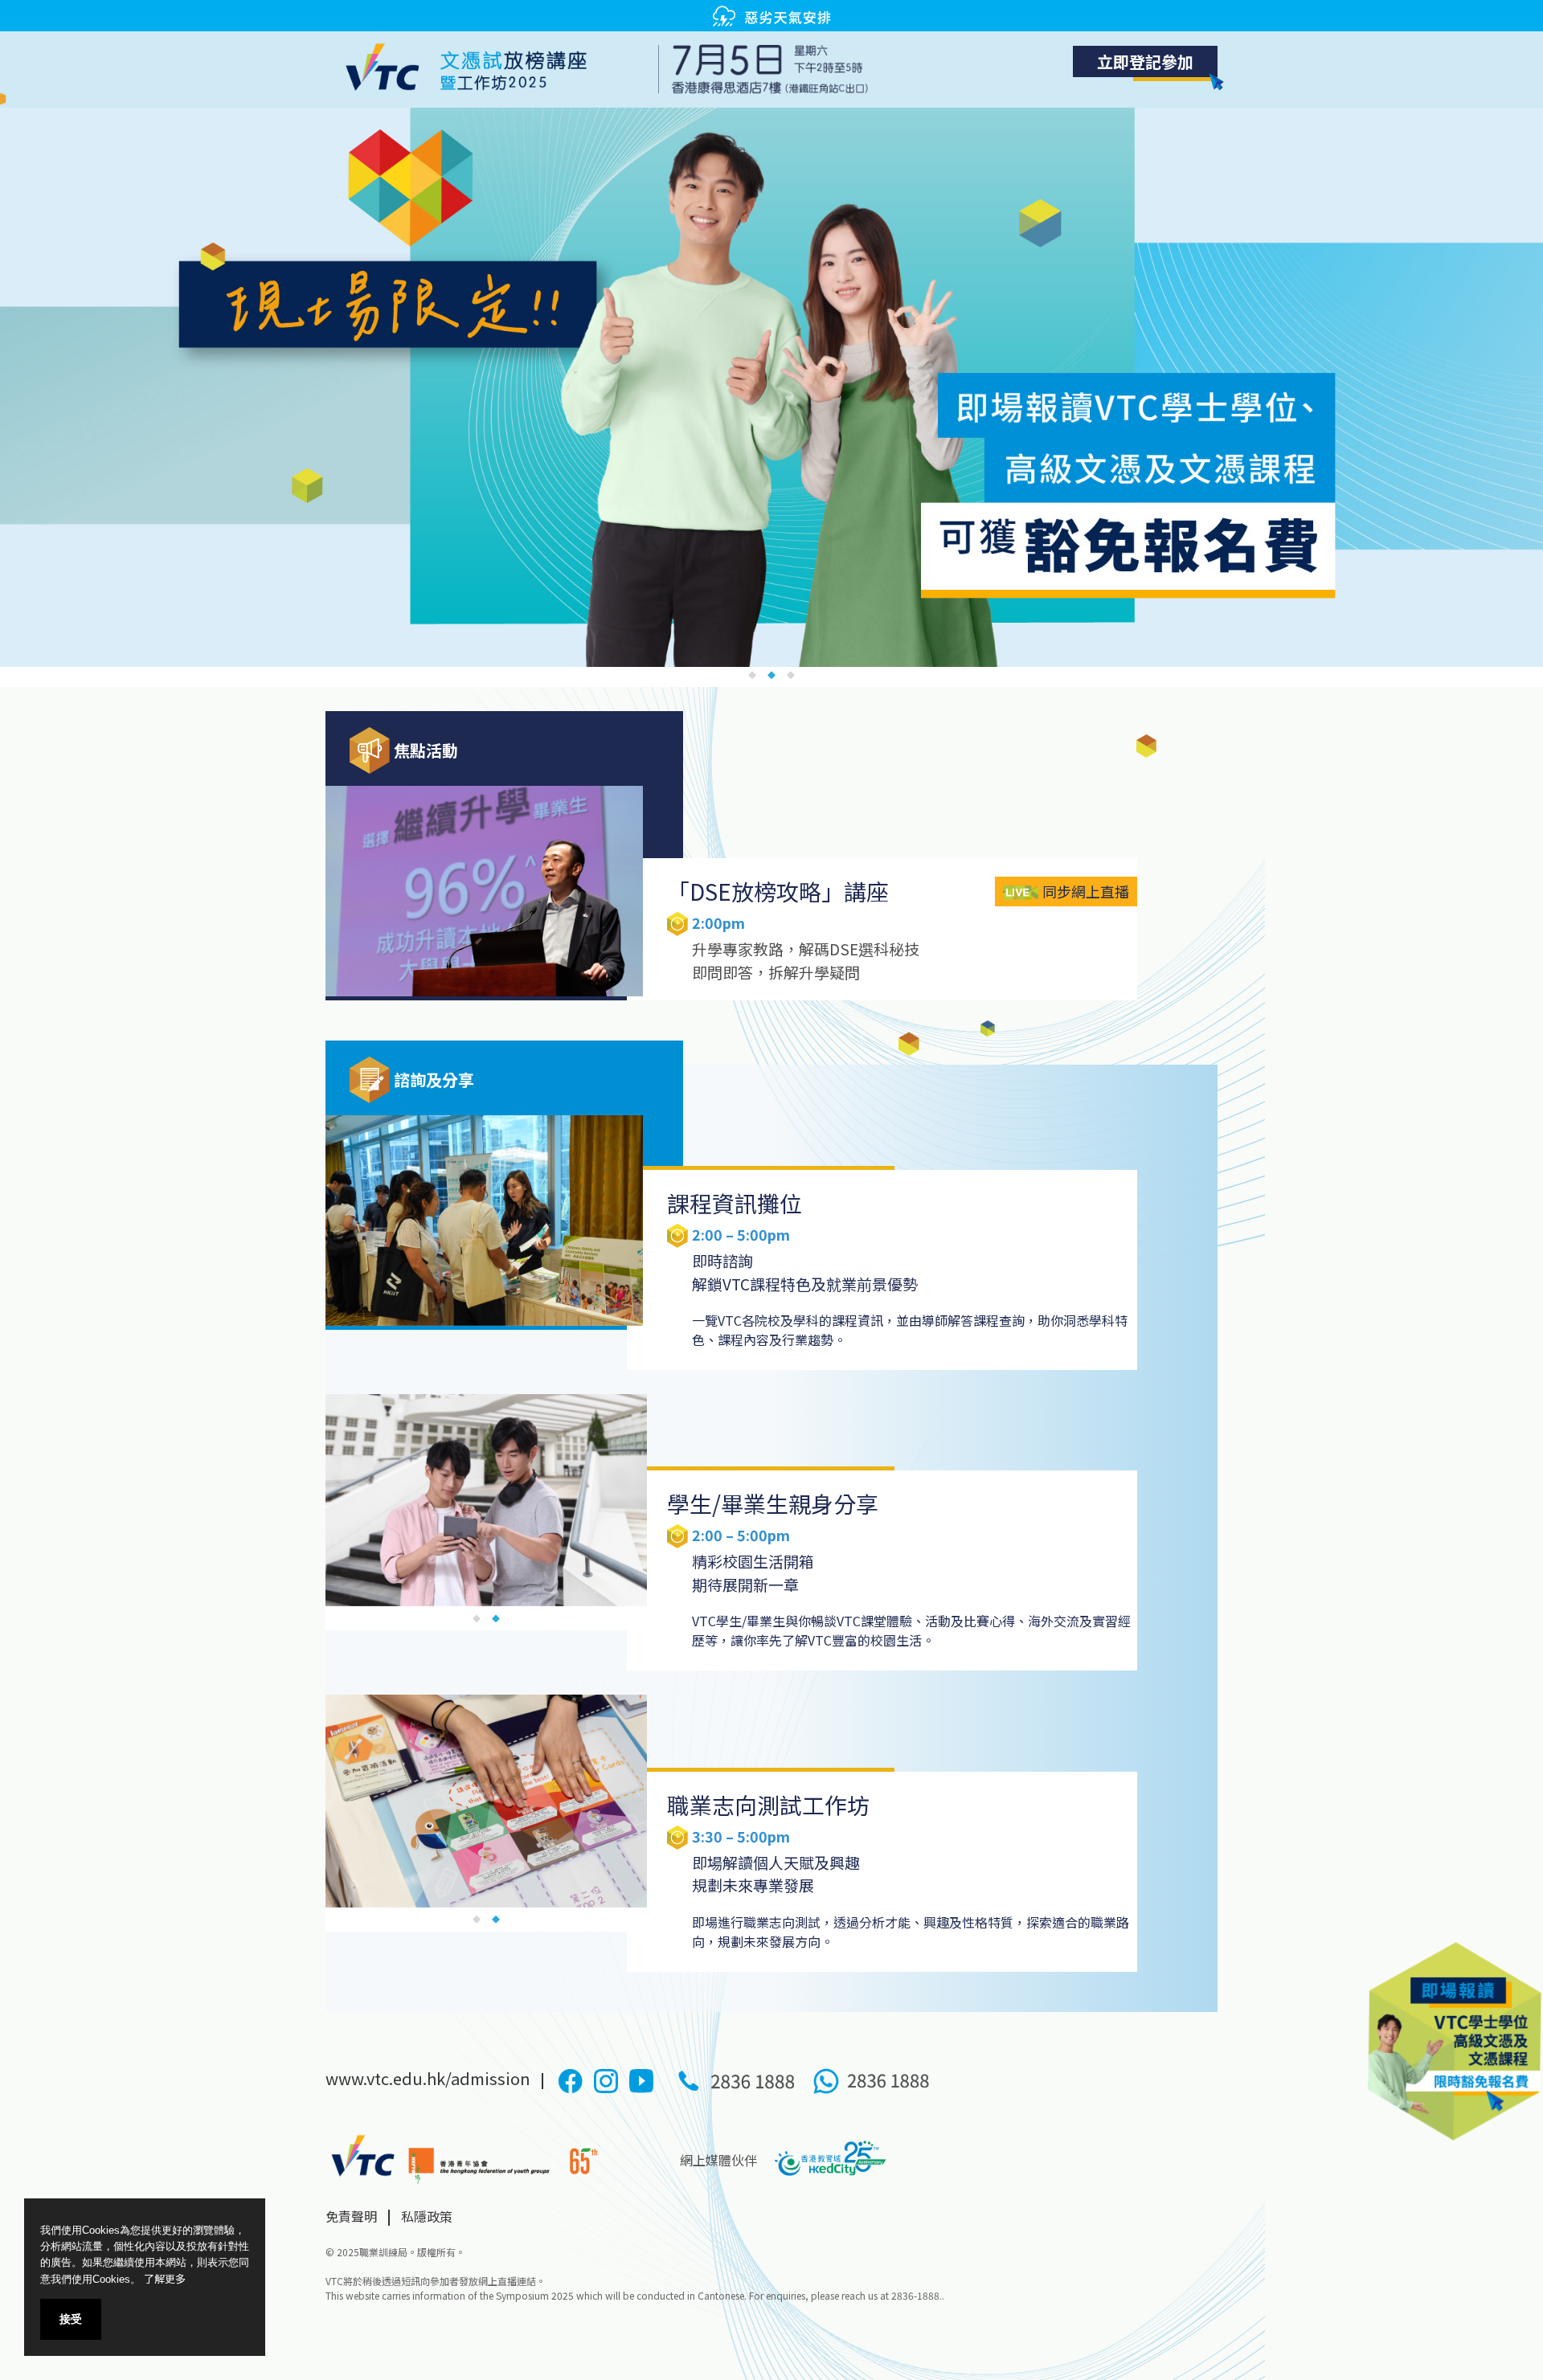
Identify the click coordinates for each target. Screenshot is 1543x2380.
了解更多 (165, 2278)
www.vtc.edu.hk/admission (430, 2078)
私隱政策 (427, 2216)
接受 (71, 2319)
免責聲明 (351, 2216)
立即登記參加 (1145, 61)
